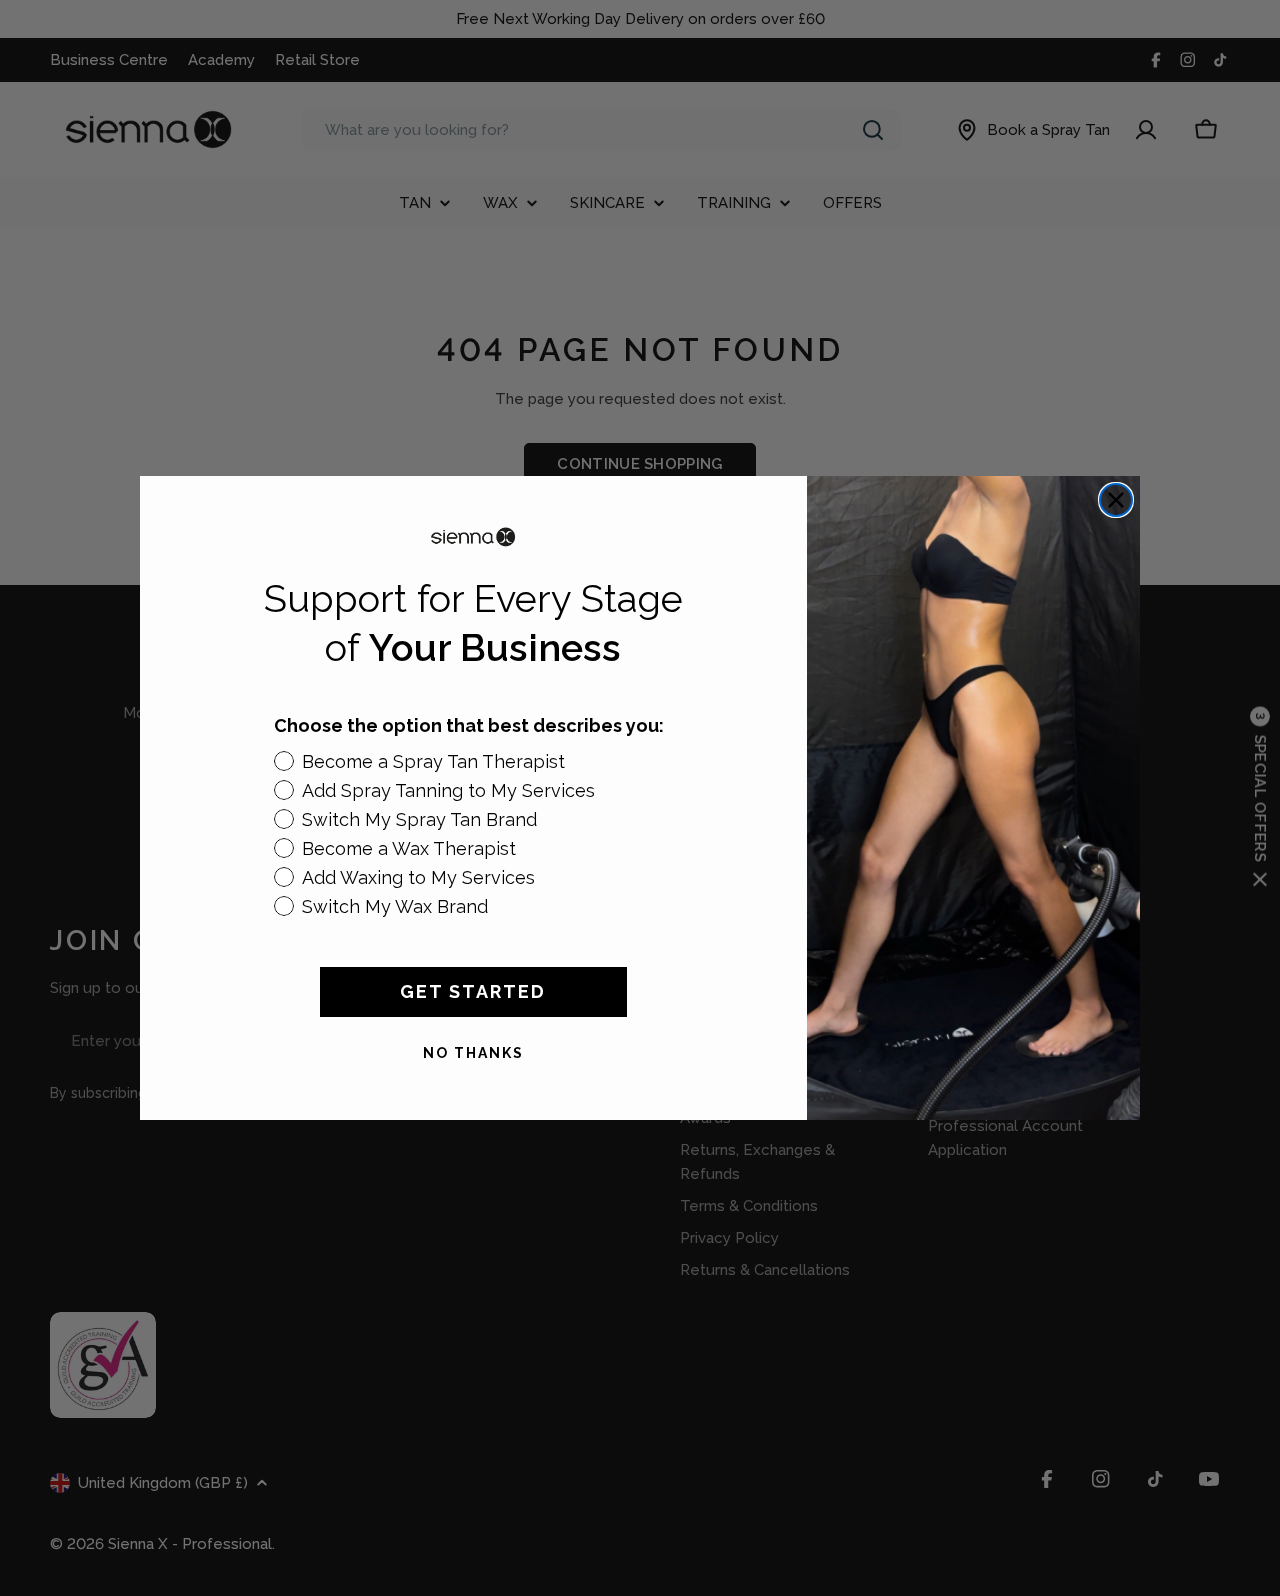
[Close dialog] (1116, 500)
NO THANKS (473, 1053)
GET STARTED (473, 991)
